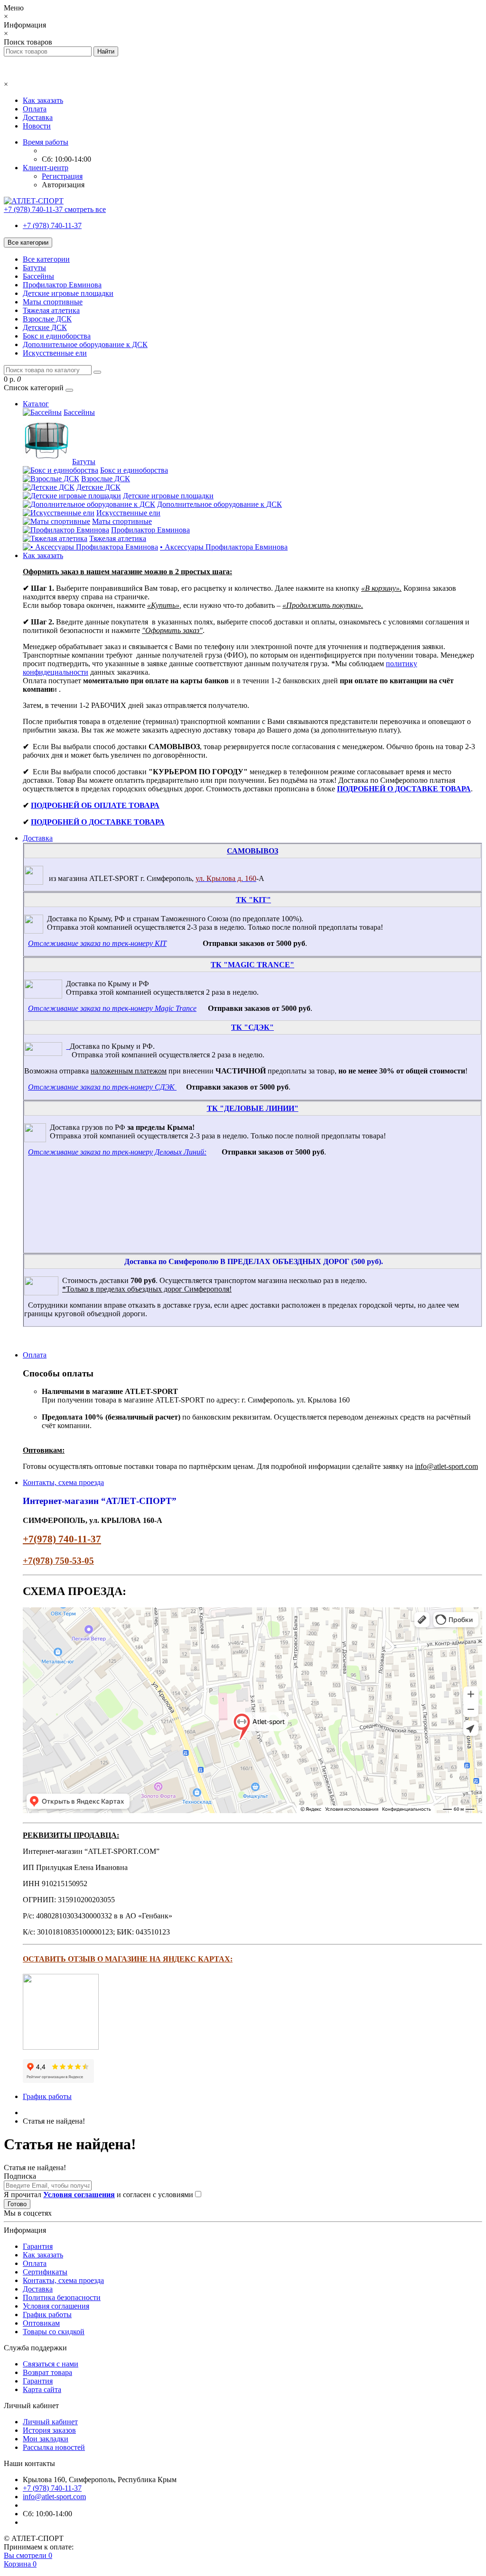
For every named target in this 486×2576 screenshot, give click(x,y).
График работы (47, 2096)
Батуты (34, 268)
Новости (37, 126)
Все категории (46, 259)
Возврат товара (47, 2372)
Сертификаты (45, 2272)
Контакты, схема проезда (63, 1482)
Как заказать (43, 100)
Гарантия (38, 2246)
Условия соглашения (56, 2306)
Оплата (35, 109)
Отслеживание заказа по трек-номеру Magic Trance (112, 1008)
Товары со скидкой (54, 2332)
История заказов (49, 2430)
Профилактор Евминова (62, 285)
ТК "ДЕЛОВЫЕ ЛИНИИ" (253, 1108)
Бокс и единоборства (57, 336)
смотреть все (85, 209)
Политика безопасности (62, 2297)
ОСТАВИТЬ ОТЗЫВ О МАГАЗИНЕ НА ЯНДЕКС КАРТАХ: (128, 1959)
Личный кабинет (50, 2422)
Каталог (36, 404)
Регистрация (62, 176)
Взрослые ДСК (47, 319)
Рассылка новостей (54, 2447)
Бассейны (38, 276)
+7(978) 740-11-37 (62, 1539)
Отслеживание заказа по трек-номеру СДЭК (101, 1087)
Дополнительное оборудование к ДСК (85, 344)
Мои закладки (46, 2439)
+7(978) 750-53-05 (58, 1561)
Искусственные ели (55, 353)
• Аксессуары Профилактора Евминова (224, 547)
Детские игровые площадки (68, 293)
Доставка (38, 117)
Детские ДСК (45, 327)
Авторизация (63, 185)
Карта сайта (42, 2389)
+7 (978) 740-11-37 (52, 225)
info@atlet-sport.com (54, 2497)
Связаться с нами (51, 2364)
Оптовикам (41, 2323)
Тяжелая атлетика (51, 310)
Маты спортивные (53, 302)
